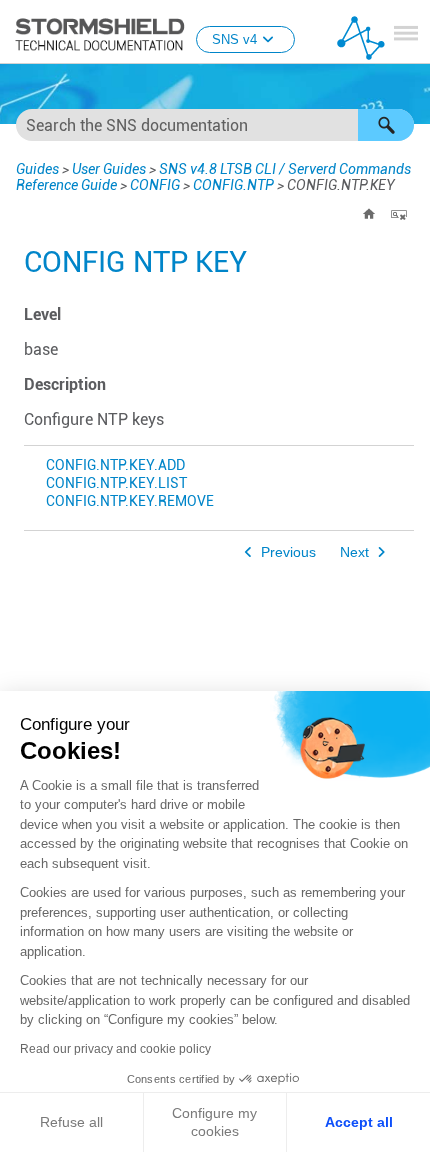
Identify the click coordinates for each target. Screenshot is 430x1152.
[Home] (369, 214)
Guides (37, 169)
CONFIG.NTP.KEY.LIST (116, 483)
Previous (288, 552)
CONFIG (155, 185)
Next (354, 552)
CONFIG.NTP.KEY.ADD (115, 465)
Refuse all (71, 1122)
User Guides (109, 169)
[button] (386, 125)
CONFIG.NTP (233, 185)
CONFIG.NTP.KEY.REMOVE (130, 501)
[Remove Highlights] (399, 214)
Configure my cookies (214, 1122)
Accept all (359, 1122)
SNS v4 (234, 39)
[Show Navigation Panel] (406, 33)
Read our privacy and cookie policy (115, 1049)
